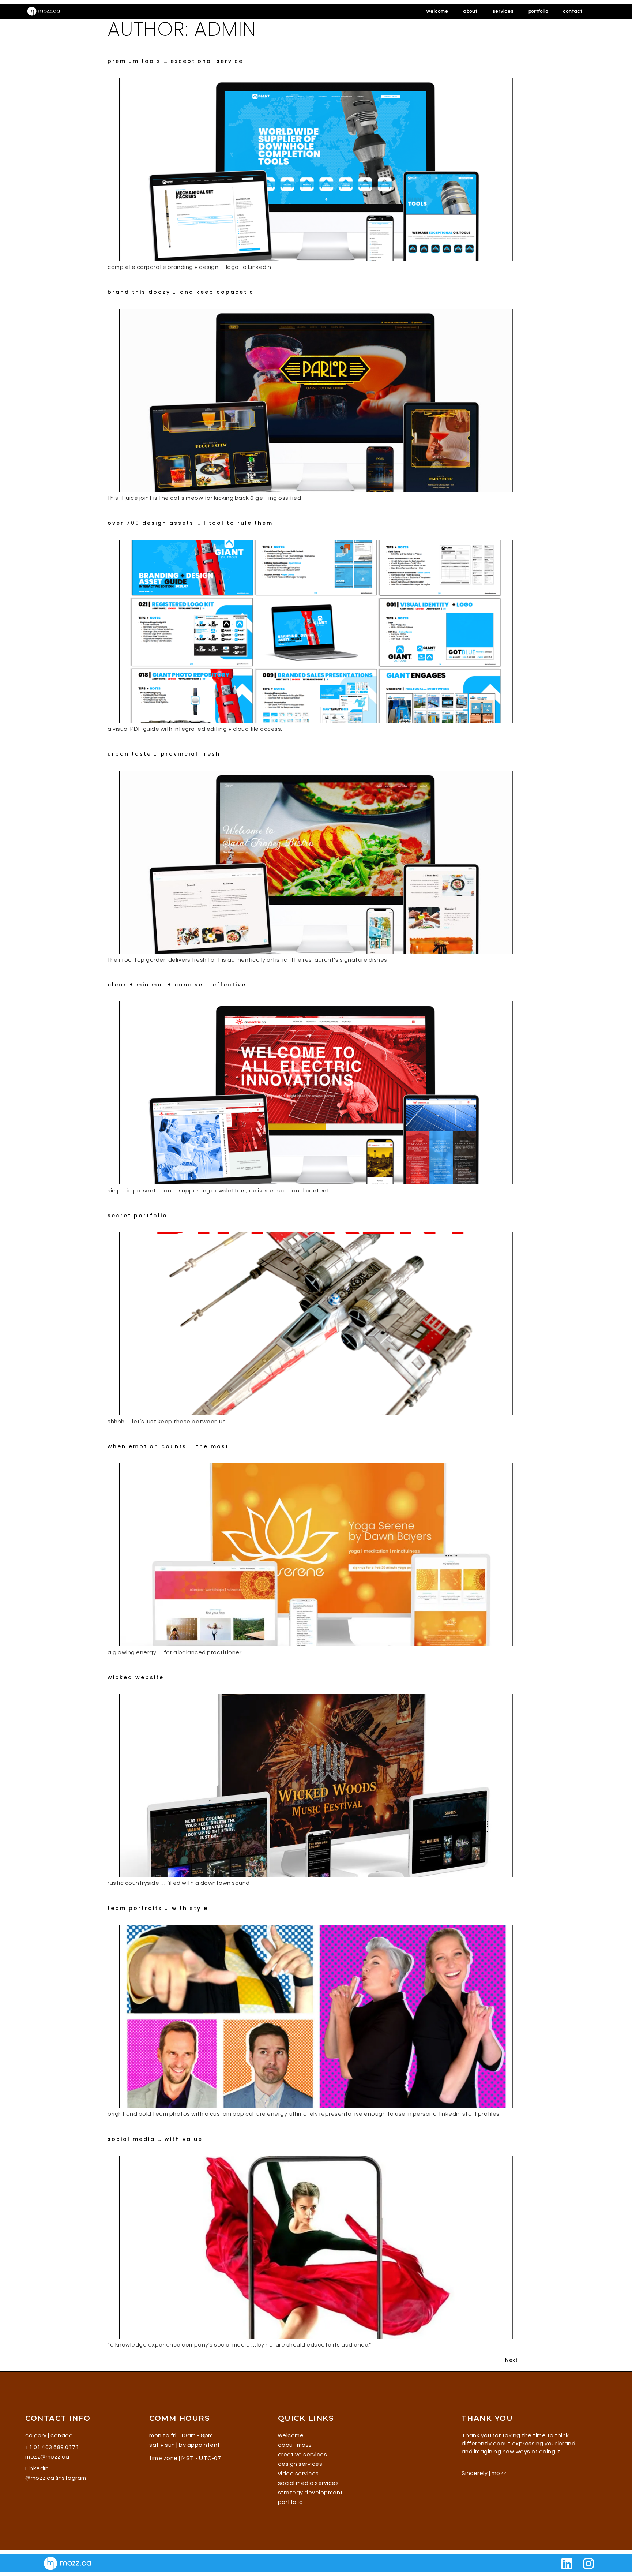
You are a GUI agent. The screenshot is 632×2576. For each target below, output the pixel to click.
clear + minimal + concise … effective (177, 985)
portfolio (538, 11)
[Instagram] (588, 2564)
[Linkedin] (567, 2564)
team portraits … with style (158, 1908)
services (503, 11)
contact (573, 11)
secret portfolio (138, 1216)
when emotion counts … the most (168, 1446)
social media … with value (155, 2139)
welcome (437, 11)
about (471, 11)
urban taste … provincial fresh (164, 754)
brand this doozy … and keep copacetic (181, 292)
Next (515, 2360)
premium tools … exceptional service (175, 61)
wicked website (136, 1677)
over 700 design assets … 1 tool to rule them (190, 523)
